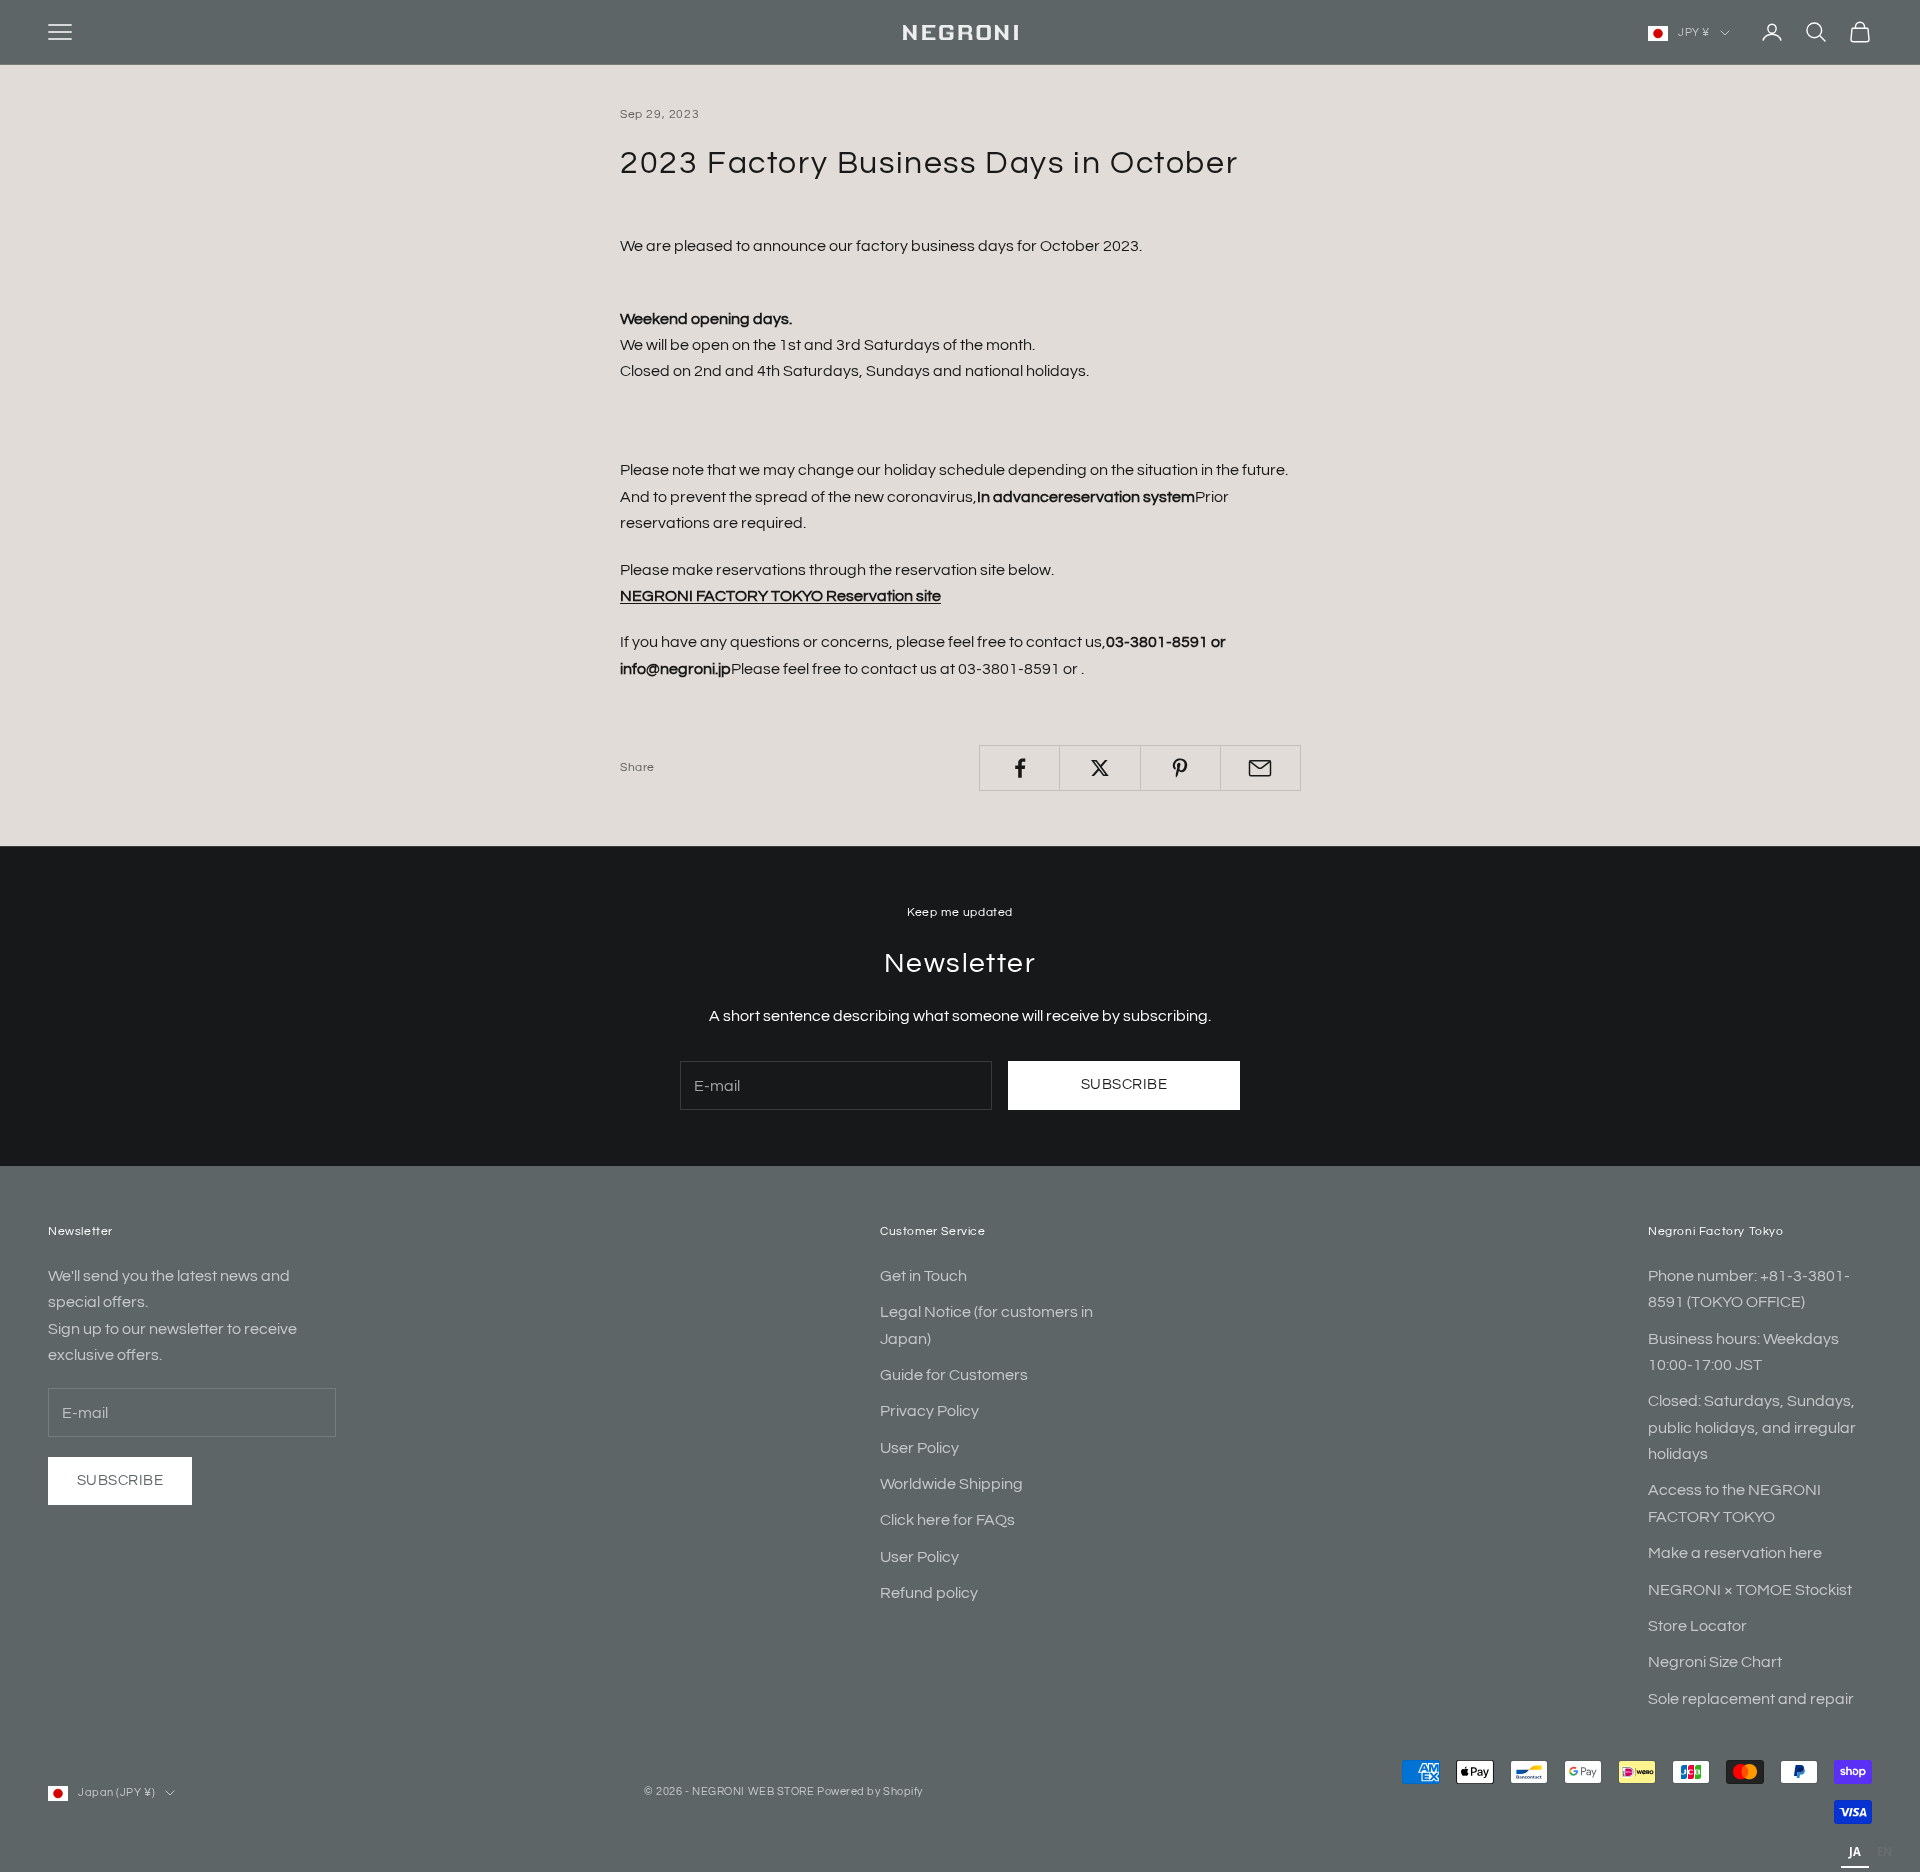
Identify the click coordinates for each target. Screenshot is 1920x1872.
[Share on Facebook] (1019, 768)
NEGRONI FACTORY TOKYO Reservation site (780, 596)
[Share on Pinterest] (1180, 768)
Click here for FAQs (947, 1520)
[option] (1884, 1854)
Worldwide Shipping (951, 1484)
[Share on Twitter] (1099, 768)
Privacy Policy (929, 1411)
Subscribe (1124, 1084)
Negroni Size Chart (1715, 1662)
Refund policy (929, 1593)
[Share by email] (1260, 768)
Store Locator (1697, 1626)
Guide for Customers (954, 1375)
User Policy (919, 1448)
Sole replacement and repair (1751, 1699)
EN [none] (1884, 1851)
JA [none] (1855, 1851)
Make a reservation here (1735, 1553)
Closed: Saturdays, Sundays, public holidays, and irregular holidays (1752, 1427)
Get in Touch (923, 1276)
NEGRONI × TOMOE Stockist (1750, 1590)
